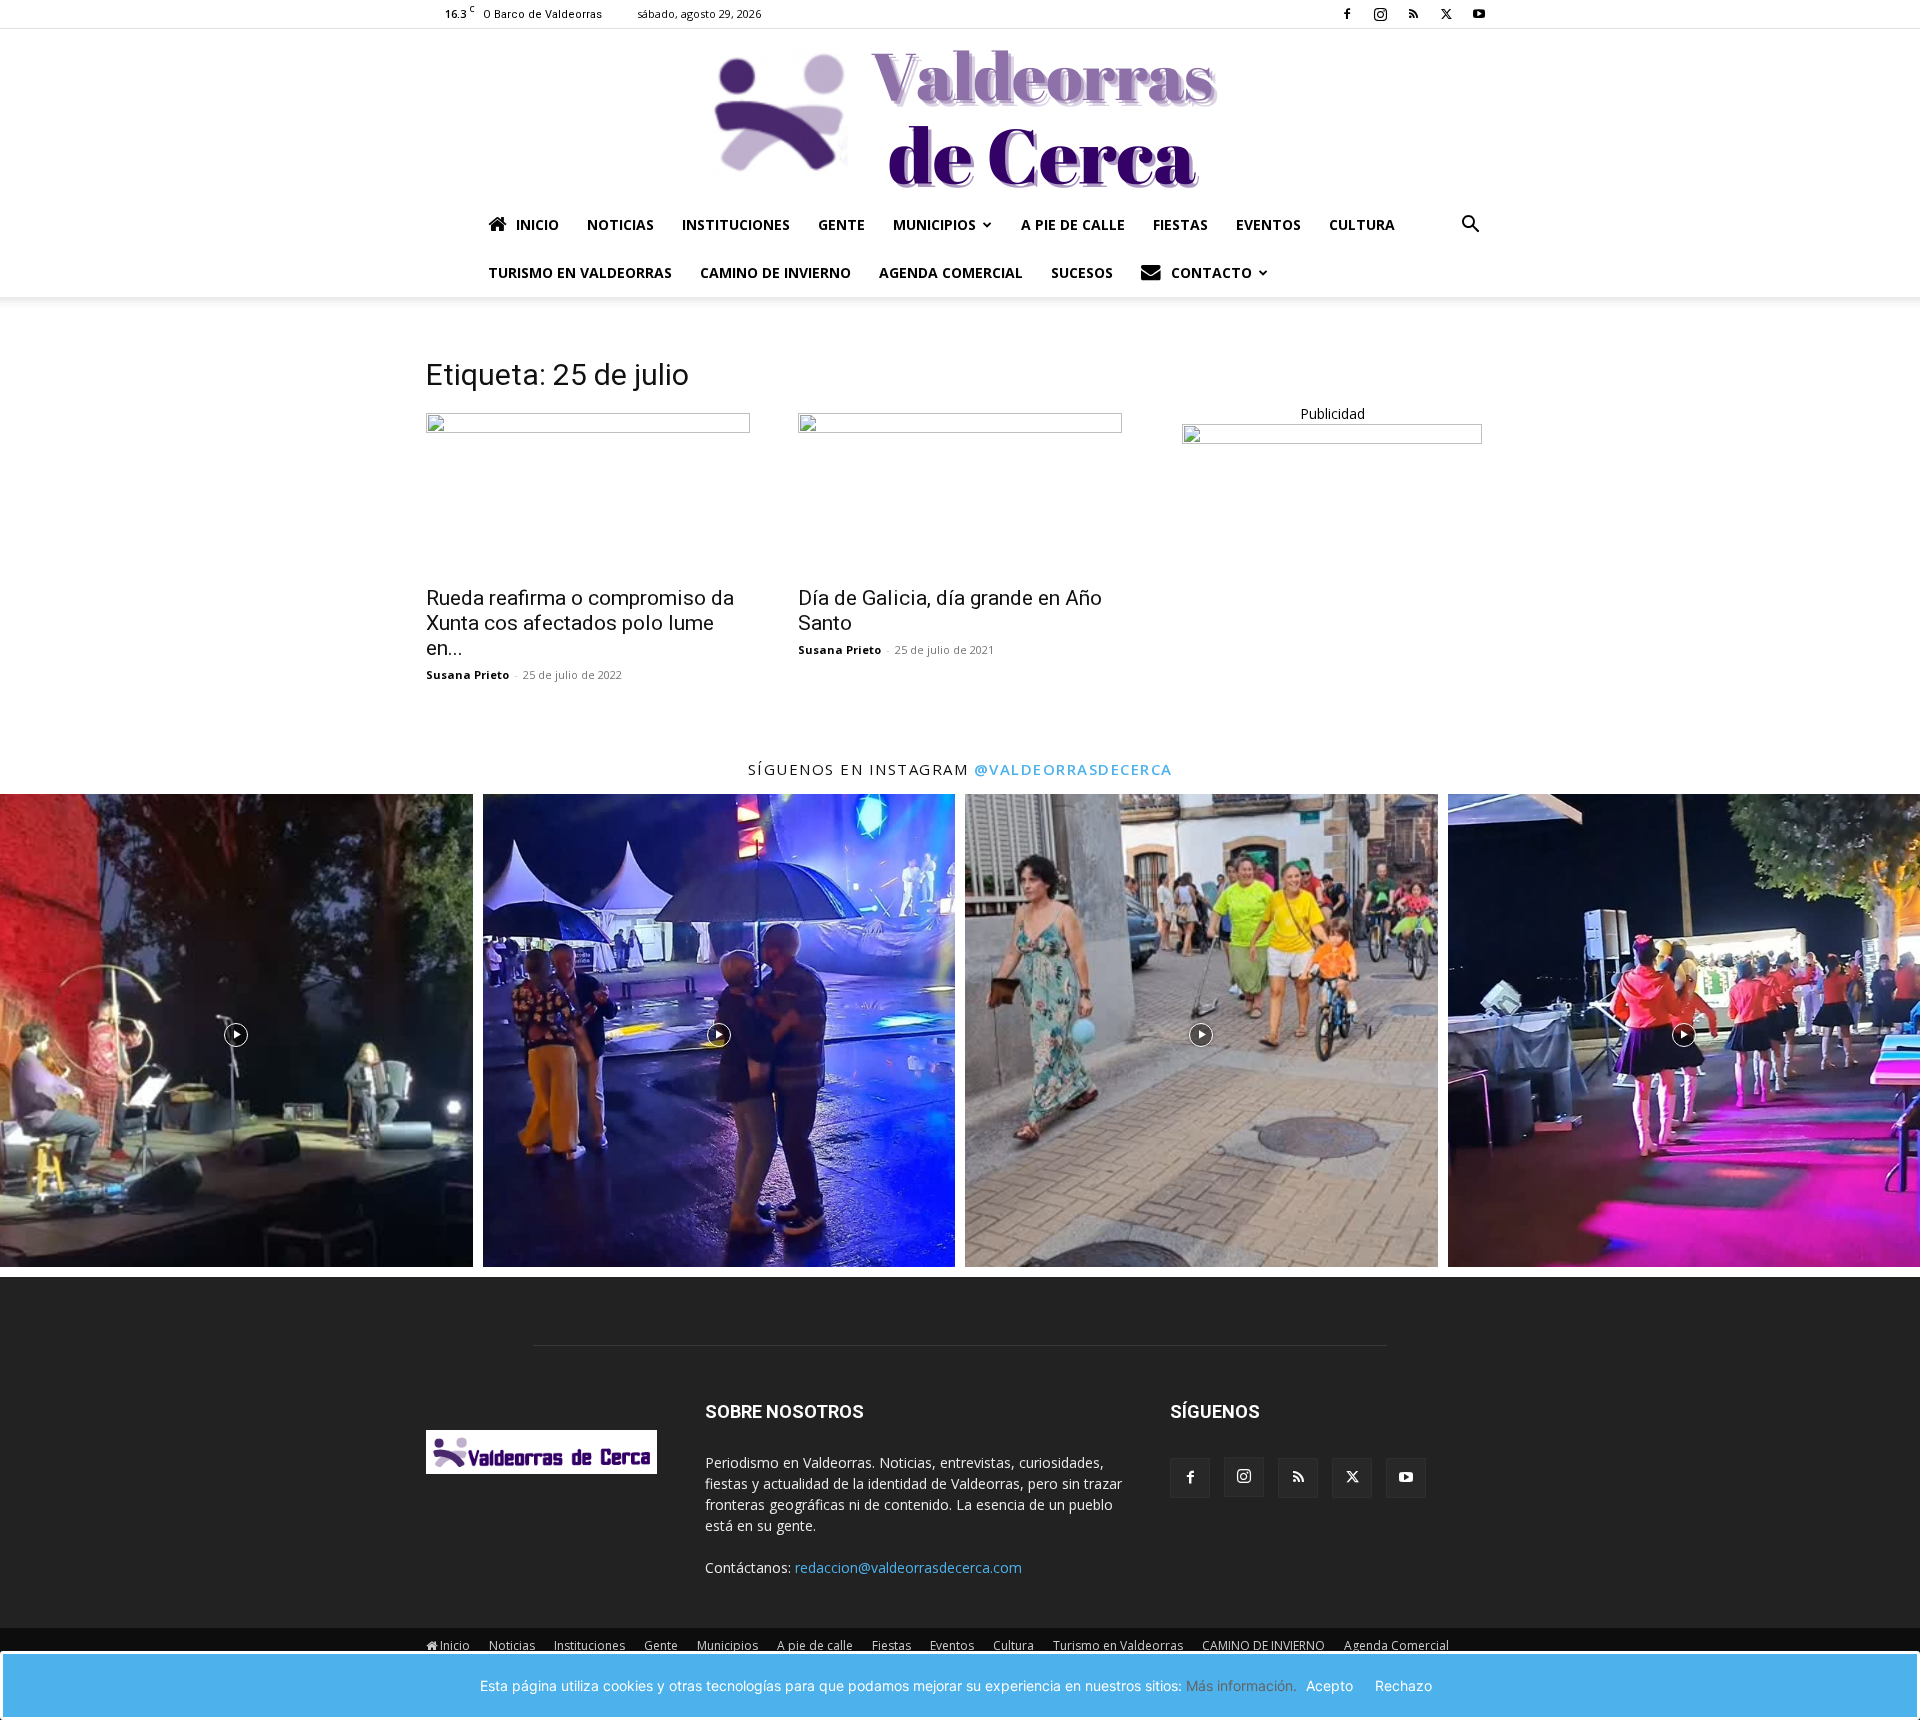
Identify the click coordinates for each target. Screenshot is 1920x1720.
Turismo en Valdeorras (580, 272)
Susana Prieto (467, 674)
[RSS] (1413, 14)
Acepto (1329, 1685)
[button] (1470, 226)
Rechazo (1403, 1685)
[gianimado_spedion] (1332, 438)
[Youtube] (1479, 14)
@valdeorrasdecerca (1073, 769)
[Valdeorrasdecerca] (960, 115)
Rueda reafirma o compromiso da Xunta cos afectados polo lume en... (580, 623)
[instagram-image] (236, 1030)
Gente (841, 224)
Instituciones (736, 224)
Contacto (1211, 272)
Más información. (1241, 1685)
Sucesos (1082, 272)
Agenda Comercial (951, 272)
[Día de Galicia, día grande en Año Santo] (960, 493)
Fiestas (1180, 224)
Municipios (934, 224)
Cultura (1362, 224)
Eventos (1268, 224)
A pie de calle (1073, 224)
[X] (1446, 14)
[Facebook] (1347, 14)
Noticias (620, 224)
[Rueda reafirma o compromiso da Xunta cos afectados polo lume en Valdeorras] (588, 493)
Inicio (537, 224)
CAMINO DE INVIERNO (775, 272)
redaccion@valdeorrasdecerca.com (908, 1567)
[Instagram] (1380, 14)
